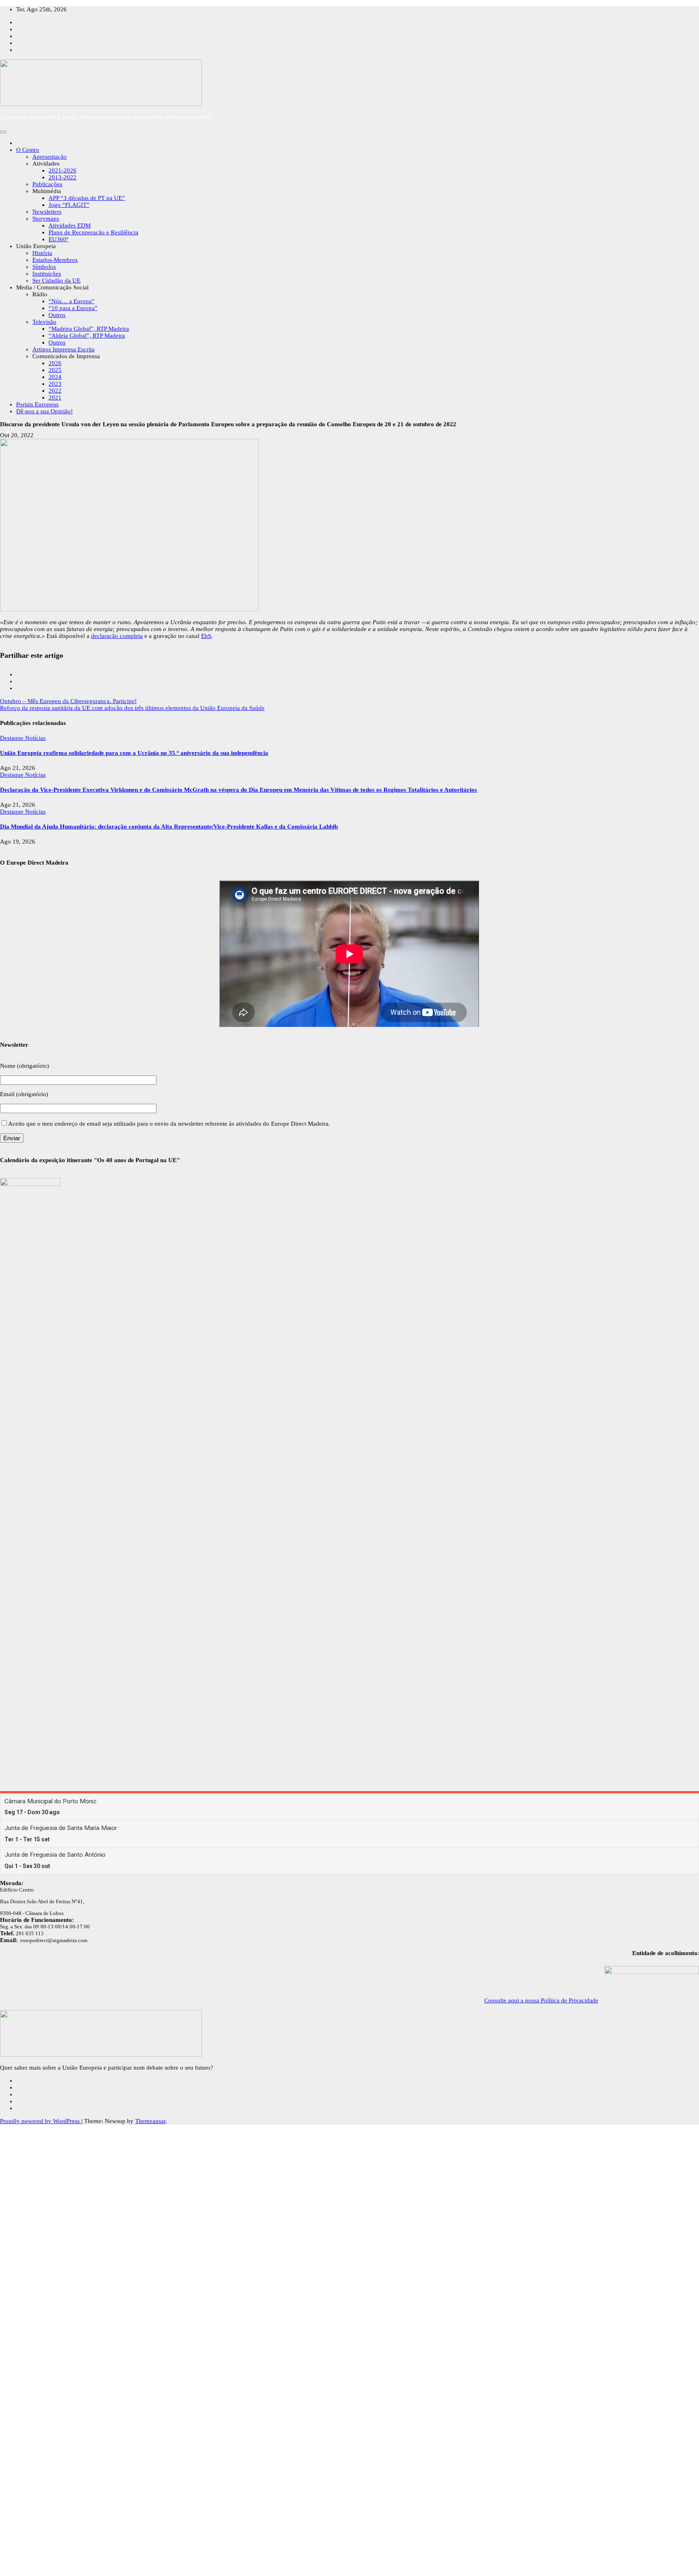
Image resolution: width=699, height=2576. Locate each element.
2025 (55, 370)
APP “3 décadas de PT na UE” (87, 198)
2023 (55, 384)
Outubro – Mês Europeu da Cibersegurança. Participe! (68, 701)
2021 (55, 397)
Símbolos (44, 267)
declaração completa (117, 636)
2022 (55, 391)
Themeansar (150, 2121)
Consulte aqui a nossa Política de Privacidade (541, 2000)
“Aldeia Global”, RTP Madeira (87, 336)
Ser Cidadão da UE (56, 281)
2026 (55, 363)
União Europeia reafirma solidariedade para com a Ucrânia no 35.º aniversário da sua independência (134, 753)
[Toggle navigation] (3, 132)
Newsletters (47, 212)
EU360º (58, 239)
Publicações (47, 184)
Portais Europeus (37, 404)
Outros (57, 315)
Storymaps (46, 219)
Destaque (13, 738)
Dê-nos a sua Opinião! (44, 411)
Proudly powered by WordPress (41, 2121)
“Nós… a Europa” (72, 301)
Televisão (44, 322)
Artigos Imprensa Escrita (64, 349)
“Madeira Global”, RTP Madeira (89, 329)
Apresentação (50, 157)
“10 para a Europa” (73, 308)
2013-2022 (62, 177)
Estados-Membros (55, 260)
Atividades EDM (70, 225)
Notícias (35, 738)
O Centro (28, 150)
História (42, 253)
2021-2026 (62, 170)
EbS (206, 636)
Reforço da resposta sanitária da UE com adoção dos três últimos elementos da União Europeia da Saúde (132, 708)
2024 (55, 377)
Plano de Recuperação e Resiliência (93, 232)
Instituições (47, 274)
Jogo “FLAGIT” (69, 205)
